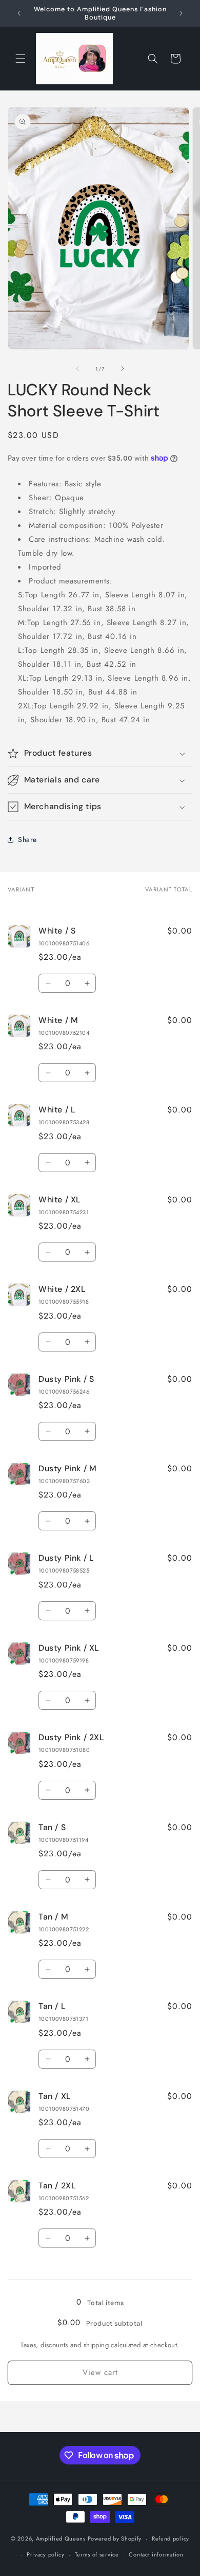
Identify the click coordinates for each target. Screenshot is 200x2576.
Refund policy (171, 2538)
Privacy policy (46, 2554)
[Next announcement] (181, 13)
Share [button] (27, 839)
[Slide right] (123, 369)
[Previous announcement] (19, 13)
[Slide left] (77, 369)
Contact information (156, 2554)
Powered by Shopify (115, 2538)
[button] (21, 59)
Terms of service (97, 2554)
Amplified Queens (62, 2538)
